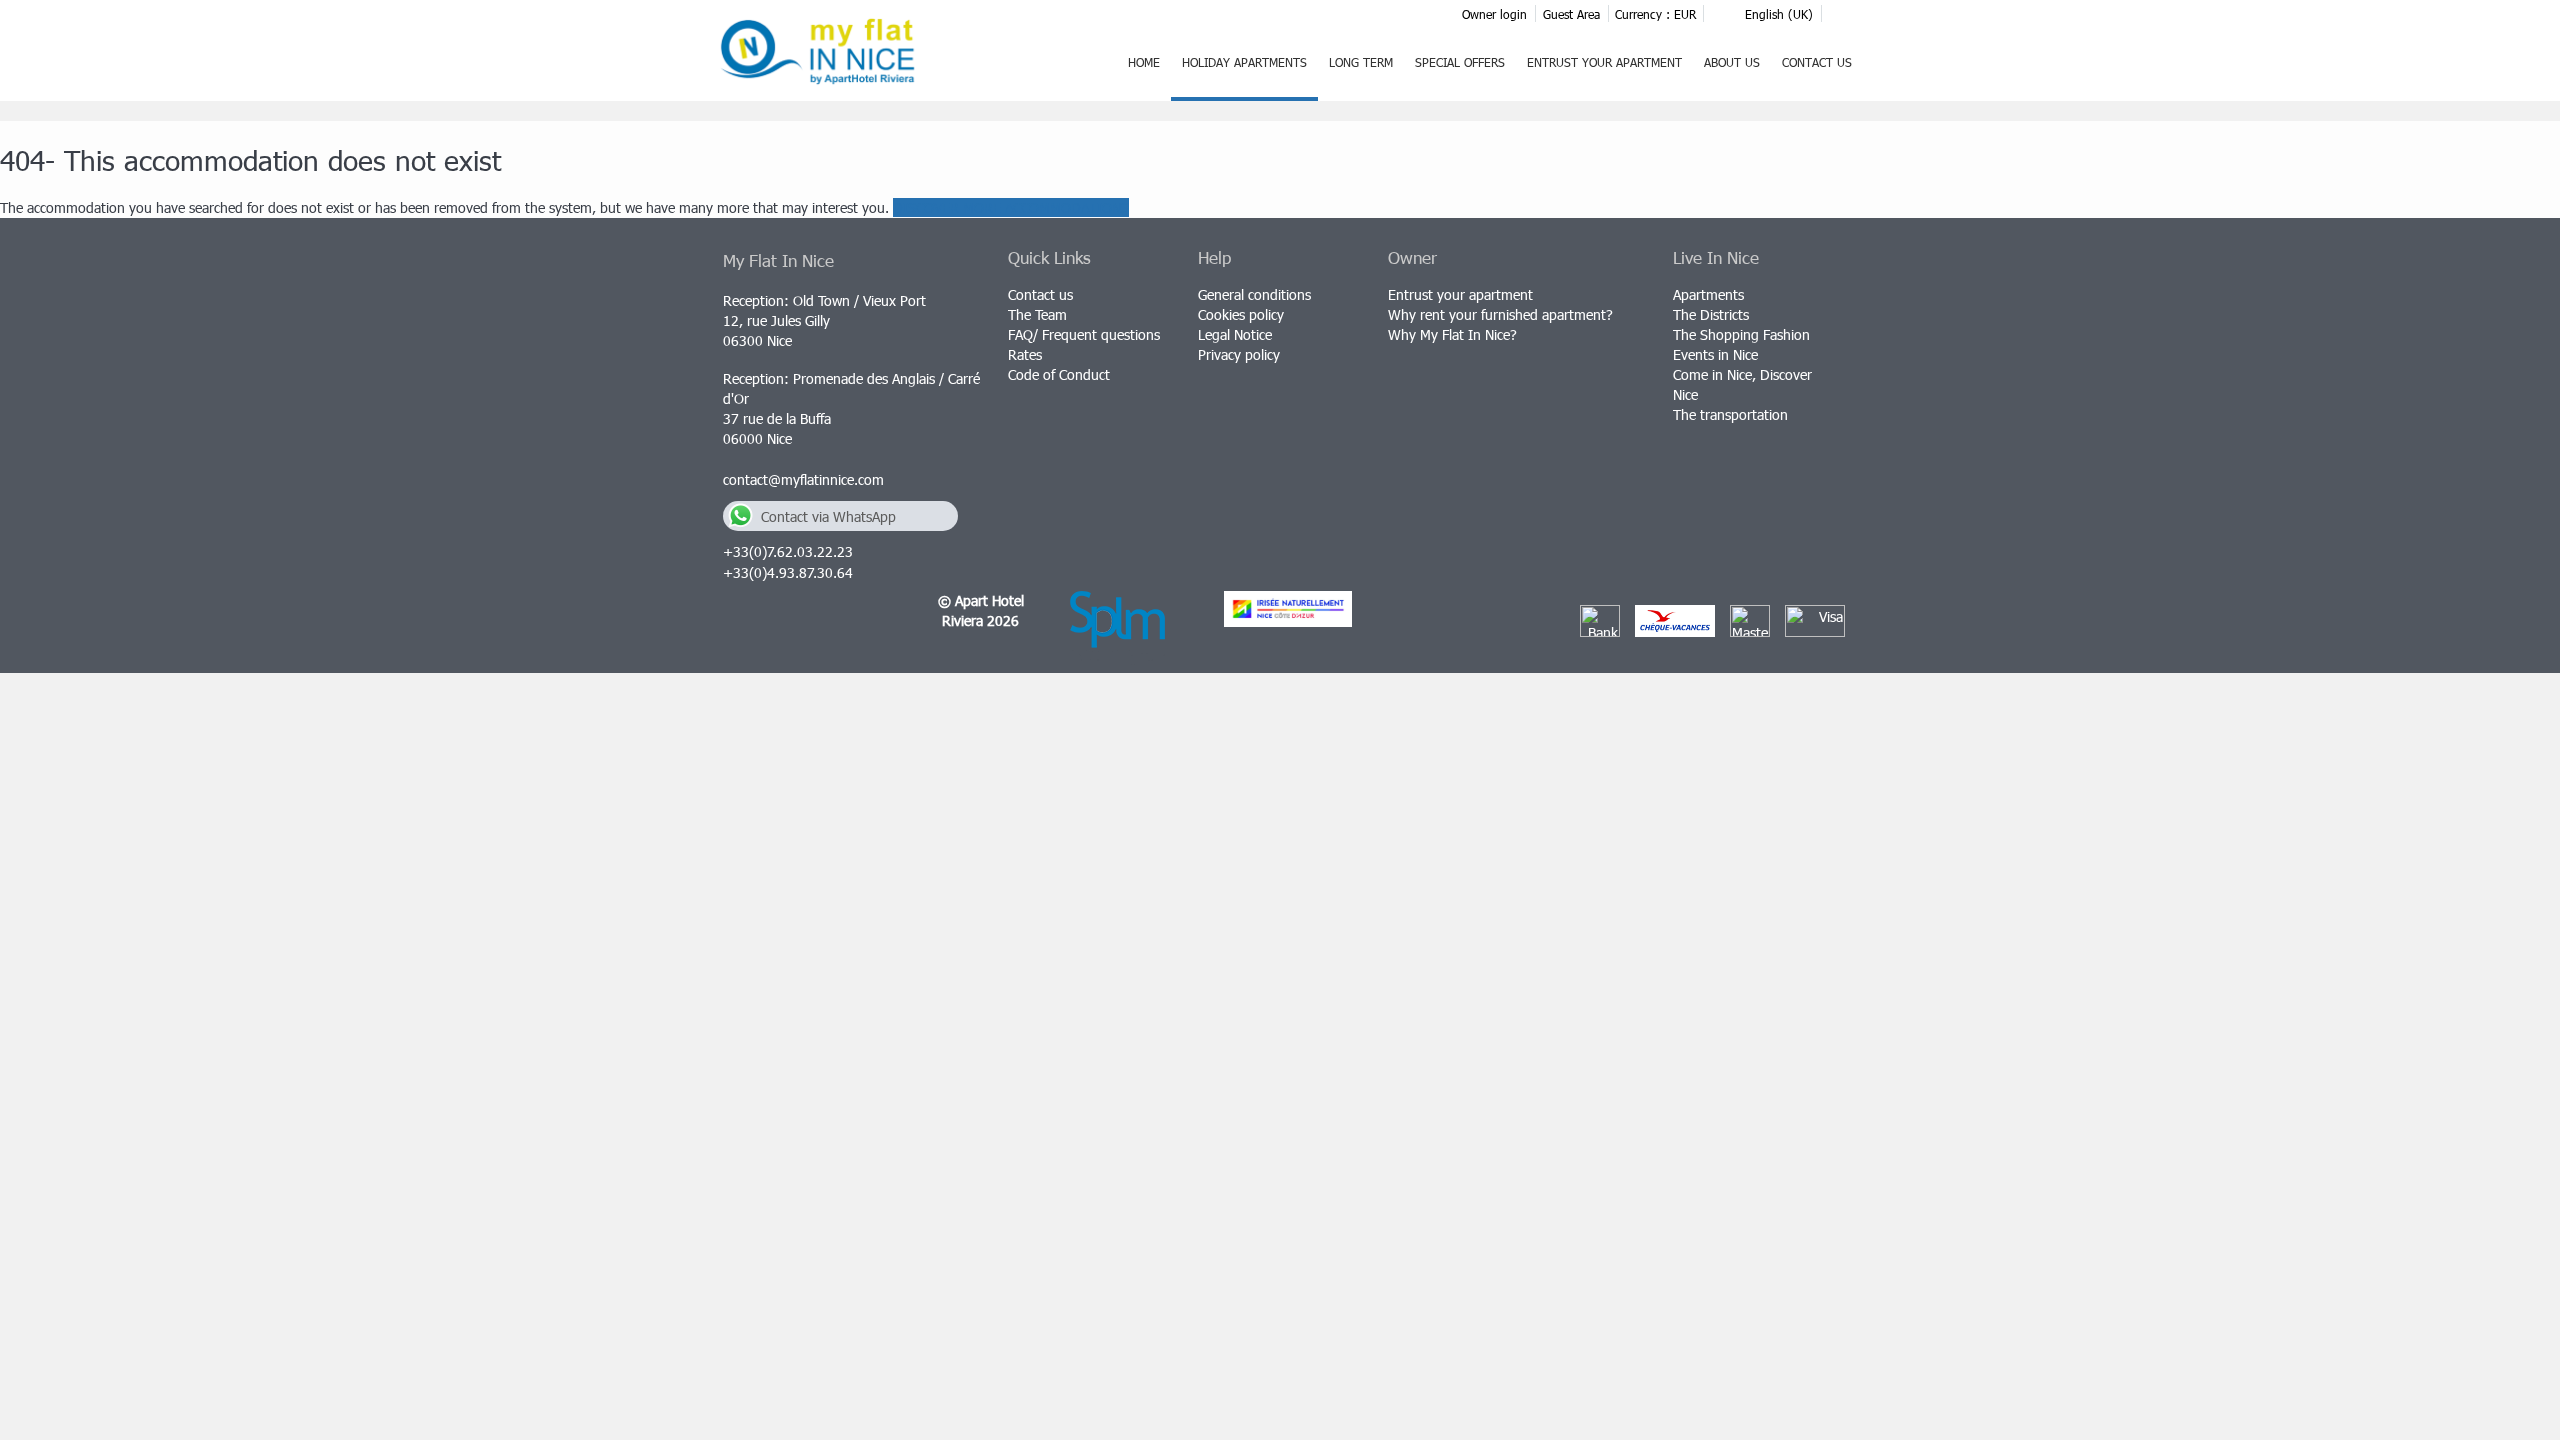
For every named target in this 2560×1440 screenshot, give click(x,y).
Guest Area (1571, 14)
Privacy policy (1239, 354)
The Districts (1711, 314)
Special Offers (1460, 62)
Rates (1025, 354)
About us (1732, 62)
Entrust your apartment (1604, 62)
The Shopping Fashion (1741, 334)
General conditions (1254, 294)
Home (1144, 62)
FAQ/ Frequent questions (1084, 334)
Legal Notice (1235, 334)
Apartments (1708, 294)
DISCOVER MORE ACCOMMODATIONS (1011, 207)
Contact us (1817, 62)
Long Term (1361, 62)
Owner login (1494, 14)
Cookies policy (1241, 314)
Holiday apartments (1244, 62)
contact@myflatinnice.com (803, 479)
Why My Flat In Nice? (1452, 334)
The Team (1037, 314)
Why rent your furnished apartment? (1500, 314)
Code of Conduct (1059, 374)
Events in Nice (1715, 354)
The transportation (1730, 414)
